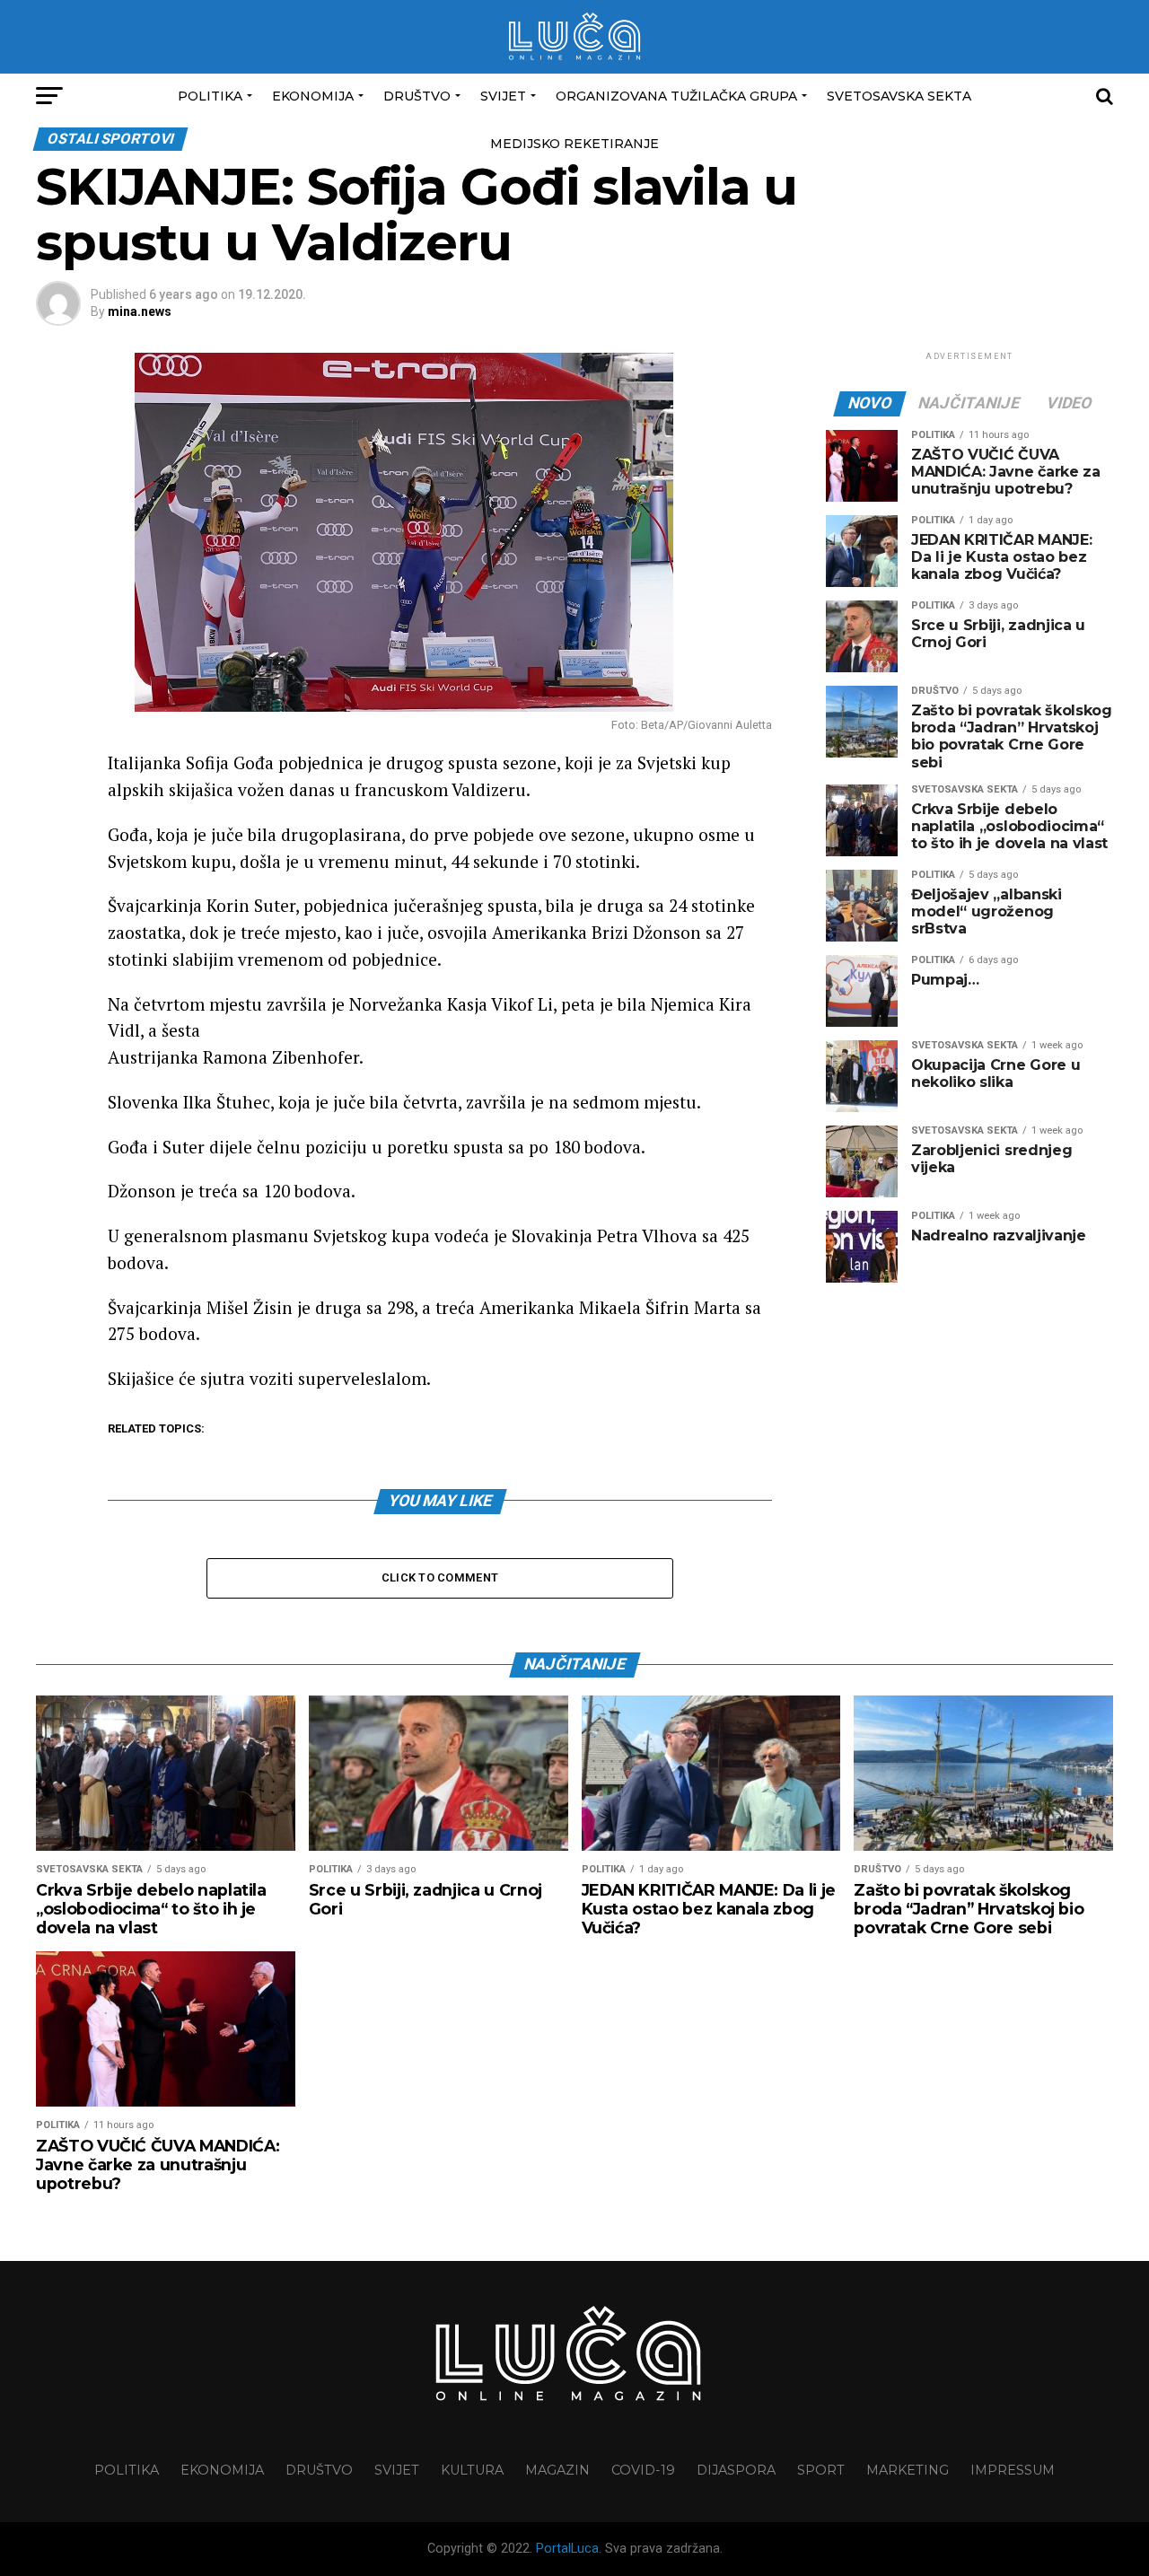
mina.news (140, 311)
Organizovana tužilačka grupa (676, 96)
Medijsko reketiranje (574, 144)
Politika (210, 96)
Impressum (1013, 2470)
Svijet (503, 96)
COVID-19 (643, 2470)
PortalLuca (567, 2549)
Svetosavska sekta (899, 96)
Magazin (557, 2470)
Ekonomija (313, 96)
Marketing (908, 2470)
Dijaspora (736, 2470)
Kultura (472, 2470)
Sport (821, 2470)
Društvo (417, 96)
